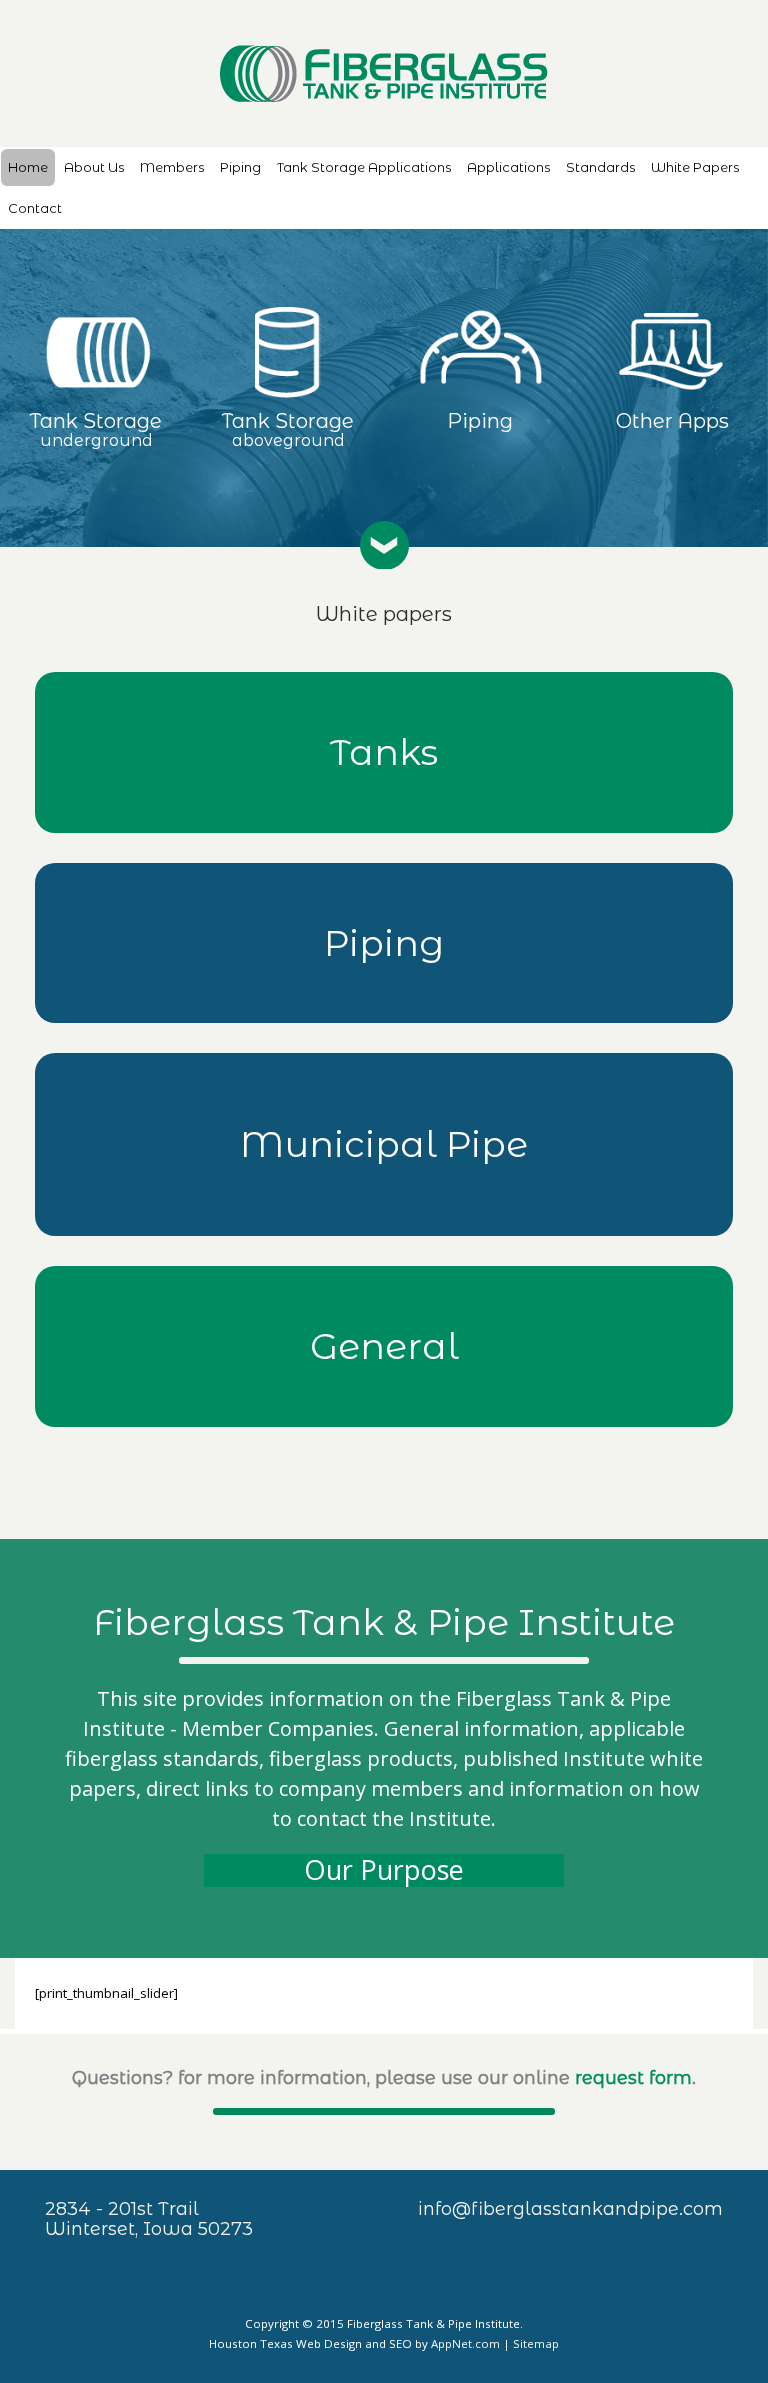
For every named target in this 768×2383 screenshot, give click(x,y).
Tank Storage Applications (364, 167)
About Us (94, 167)
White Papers (695, 167)
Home (28, 167)
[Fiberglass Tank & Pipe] (384, 73)
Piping (240, 167)
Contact (35, 208)
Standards (600, 167)
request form (633, 2078)
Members (172, 167)
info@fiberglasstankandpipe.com (570, 2209)
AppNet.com (465, 2343)
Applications (508, 167)
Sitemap (536, 2343)
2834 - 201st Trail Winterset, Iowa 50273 (149, 2219)
